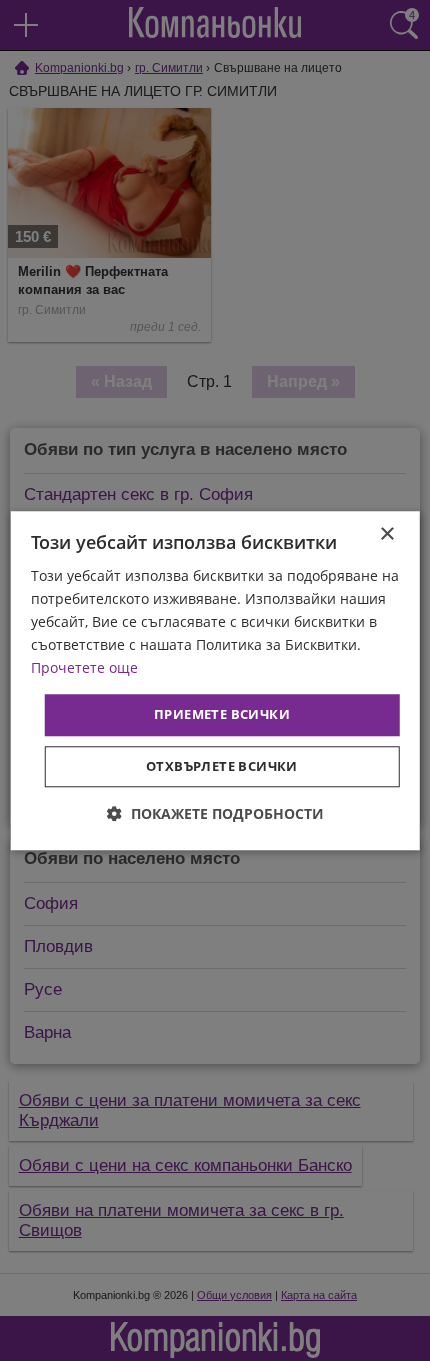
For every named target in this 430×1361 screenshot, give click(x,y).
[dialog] (215, 680)
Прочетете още (84, 668)
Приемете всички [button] (222, 715)
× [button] (386, 534)
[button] (215, 813)
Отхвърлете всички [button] (222, 766)
